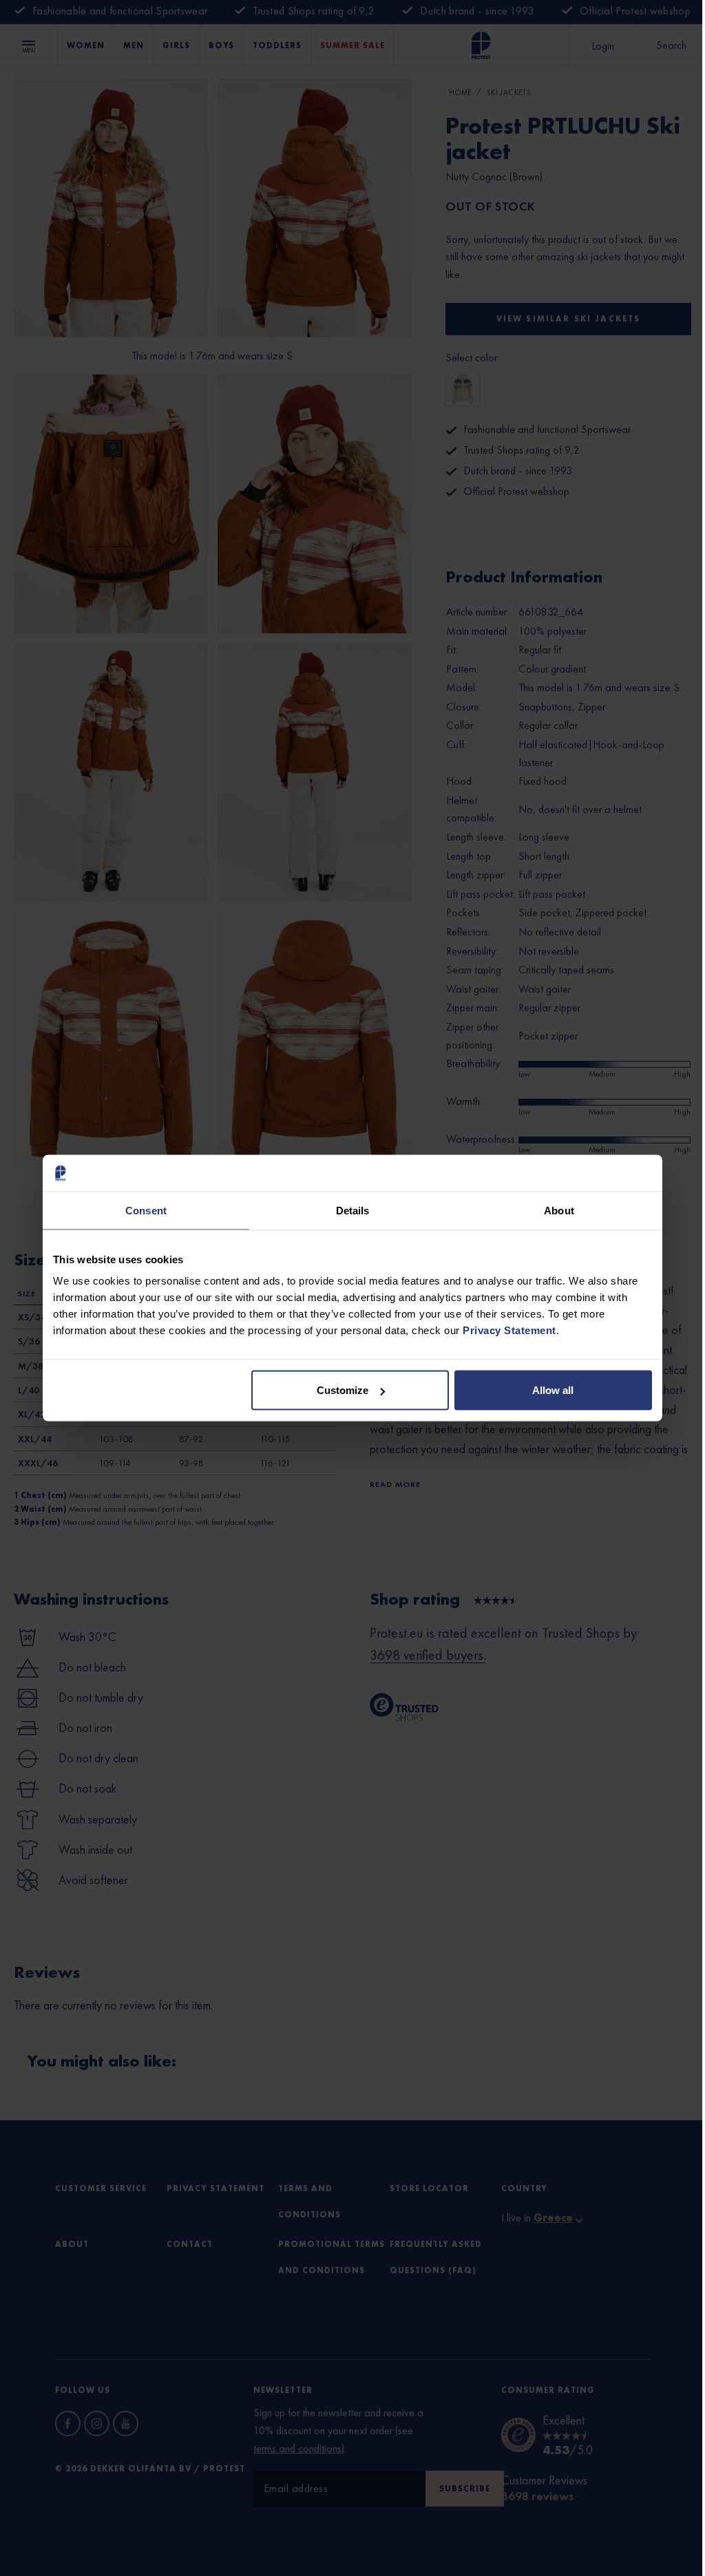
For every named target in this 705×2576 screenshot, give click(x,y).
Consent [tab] (146, 1210)
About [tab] (559, 1210)
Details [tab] (353, 1210)
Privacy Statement (509, 1330)
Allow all (553, 1390)
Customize (343, 1390)
